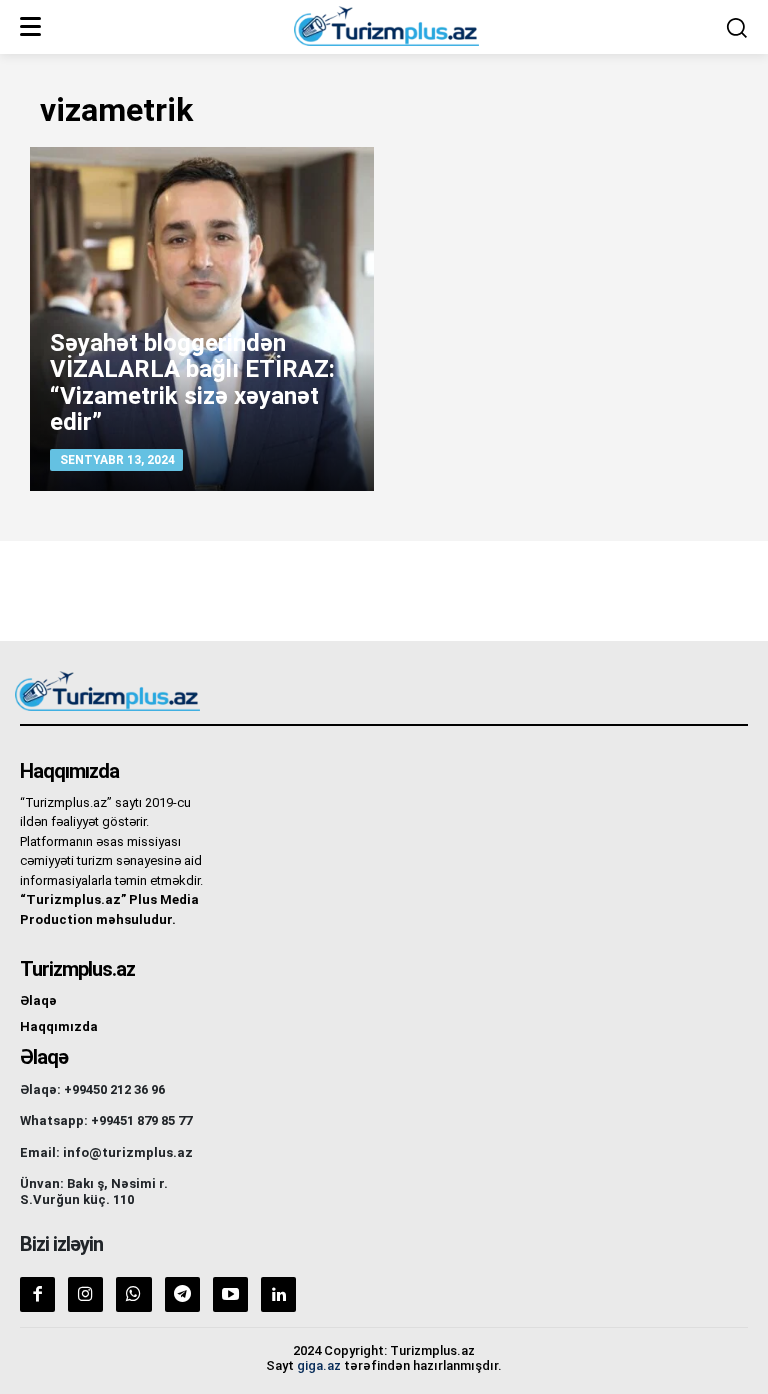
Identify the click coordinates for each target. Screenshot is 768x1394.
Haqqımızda (59, 1026)
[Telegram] (182, 1294)
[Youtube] (230, 1294)
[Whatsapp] (133, 1294)
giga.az (319, 1365)
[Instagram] (85, 1294)
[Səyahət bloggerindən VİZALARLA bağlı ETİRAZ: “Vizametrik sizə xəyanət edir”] (202, 319)
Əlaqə (38, 1000)
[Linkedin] (278, 1294)
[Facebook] (37, 1294)
